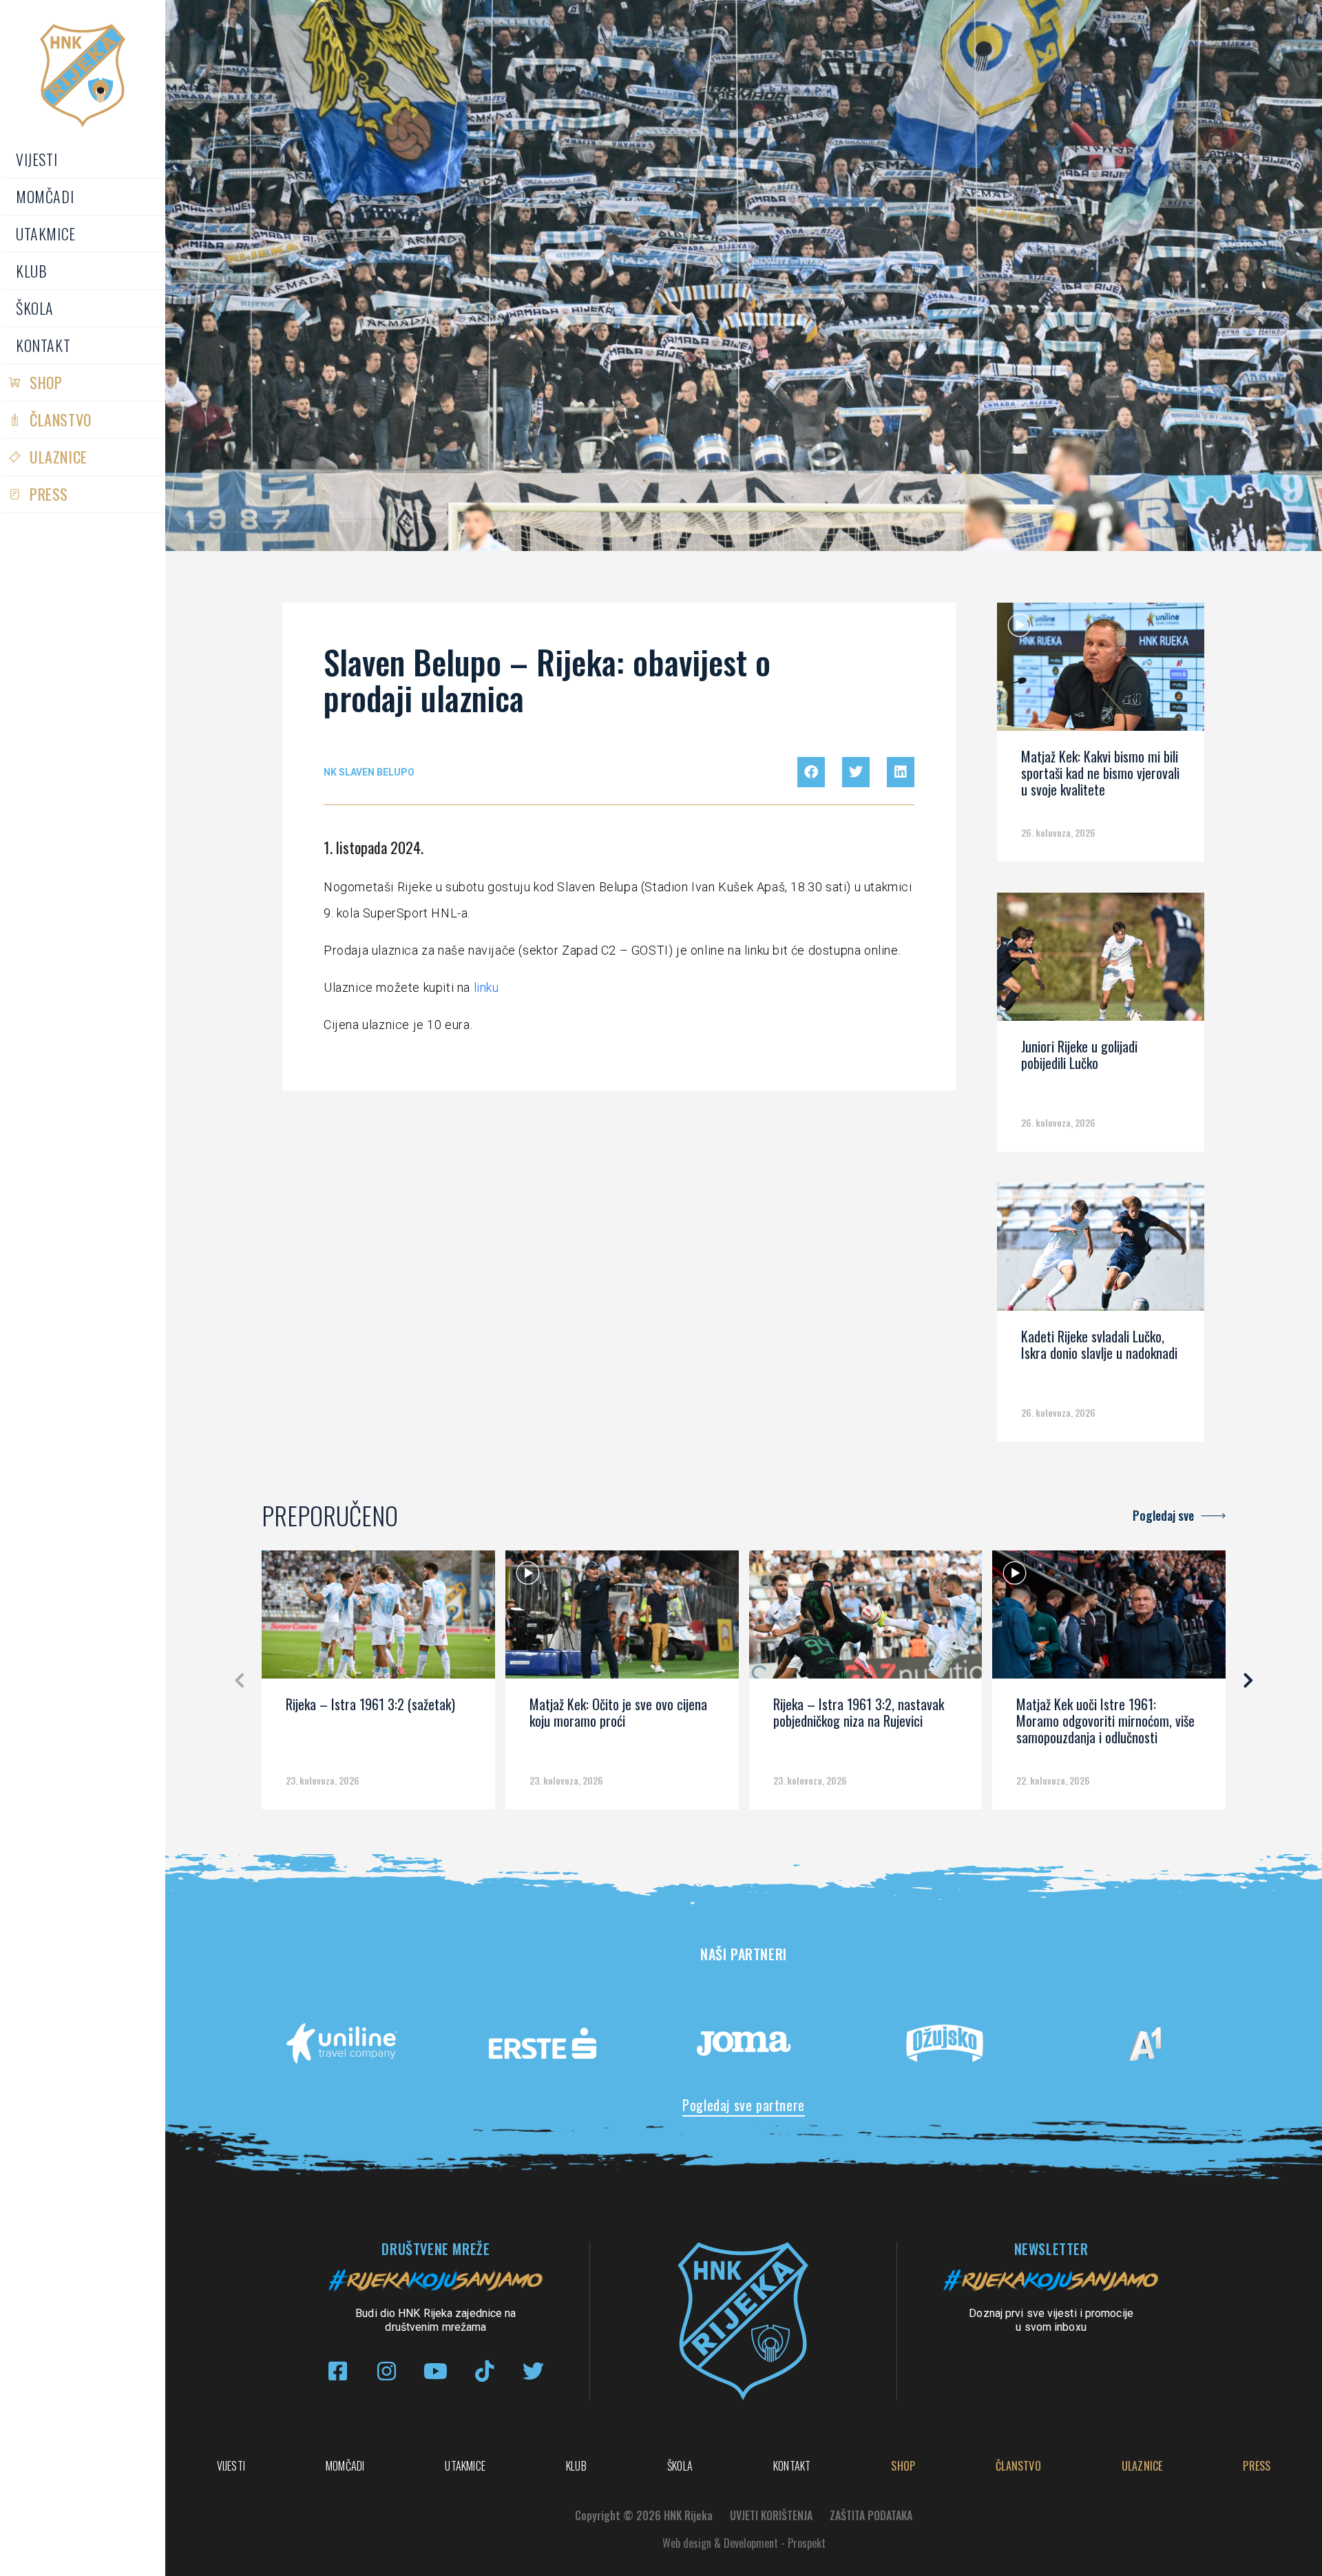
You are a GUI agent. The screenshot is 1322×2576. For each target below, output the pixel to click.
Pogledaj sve (1163, 1515)
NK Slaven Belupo (369, 772)
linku (486, 987)
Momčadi (45, 196)
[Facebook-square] (338, 2371)
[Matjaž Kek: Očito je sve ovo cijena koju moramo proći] (622, 1619)
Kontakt (43, 345)
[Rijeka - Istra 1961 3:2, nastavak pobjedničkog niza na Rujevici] (866, 1619)
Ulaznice (59, 457)
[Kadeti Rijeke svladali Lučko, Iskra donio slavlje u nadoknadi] (1100, 1251)
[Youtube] (436, 2371)
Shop (46, 382)
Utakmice (46, 233)
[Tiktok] (484, 2371)
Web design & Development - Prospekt (744, 2543)
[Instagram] (387, 2371)
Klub (31, 271)
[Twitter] (533, 2371)
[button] (811, 772)
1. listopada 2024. (374, 847)
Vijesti (36, 159)
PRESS (49, 494)
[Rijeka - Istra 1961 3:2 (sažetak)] (378, 1619)
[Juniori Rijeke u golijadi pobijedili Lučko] (1100, 962)
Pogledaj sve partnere (744, 2105)
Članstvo (61, 419)
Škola (35, 308)
